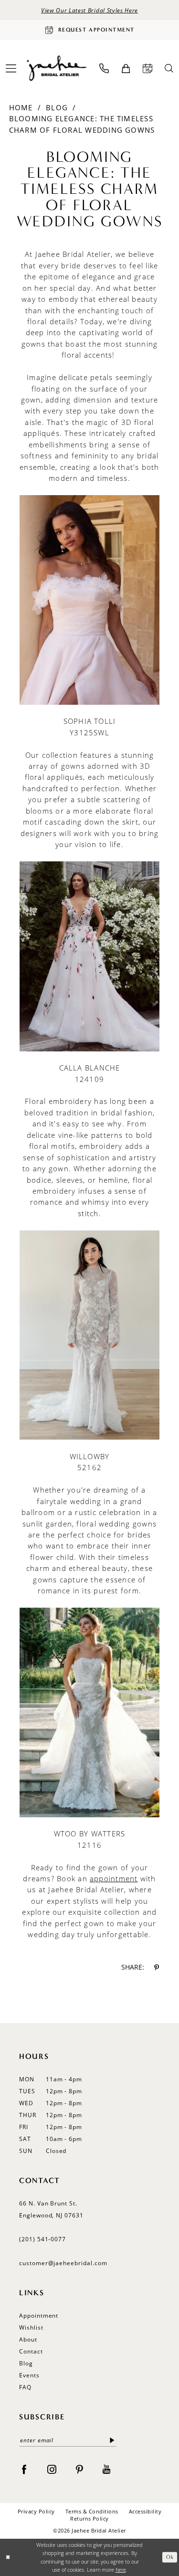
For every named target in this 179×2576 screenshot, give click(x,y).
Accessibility (145, 2511)
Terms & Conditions (92, 2511)
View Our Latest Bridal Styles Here (89, 10)
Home (21, 107)
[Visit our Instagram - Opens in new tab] (52, 2469)
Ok (170, 2557)
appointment (114, 1878)
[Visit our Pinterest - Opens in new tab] (79, 2469)
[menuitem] (104, 68)
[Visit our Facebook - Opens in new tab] (24, 2469)
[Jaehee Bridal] (56, 69)
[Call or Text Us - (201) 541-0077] (104, 68)
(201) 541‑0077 (42, 2239)
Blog (57, 107)
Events (29, 2375)
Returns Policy (89, 2518)
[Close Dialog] (8, 2557)
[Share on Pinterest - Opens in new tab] (157, 1967)
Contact (31, 2351)
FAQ (25, 2387)
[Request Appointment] (147, 68)
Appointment (39, 2316)
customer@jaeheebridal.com (63, 2263)
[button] (126, 69)
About (28, 2339)
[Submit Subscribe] (112, 2440)
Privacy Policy (36, 2511)
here (121, 2570)
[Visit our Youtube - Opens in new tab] (106, 2469)
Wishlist (31, 2327)
